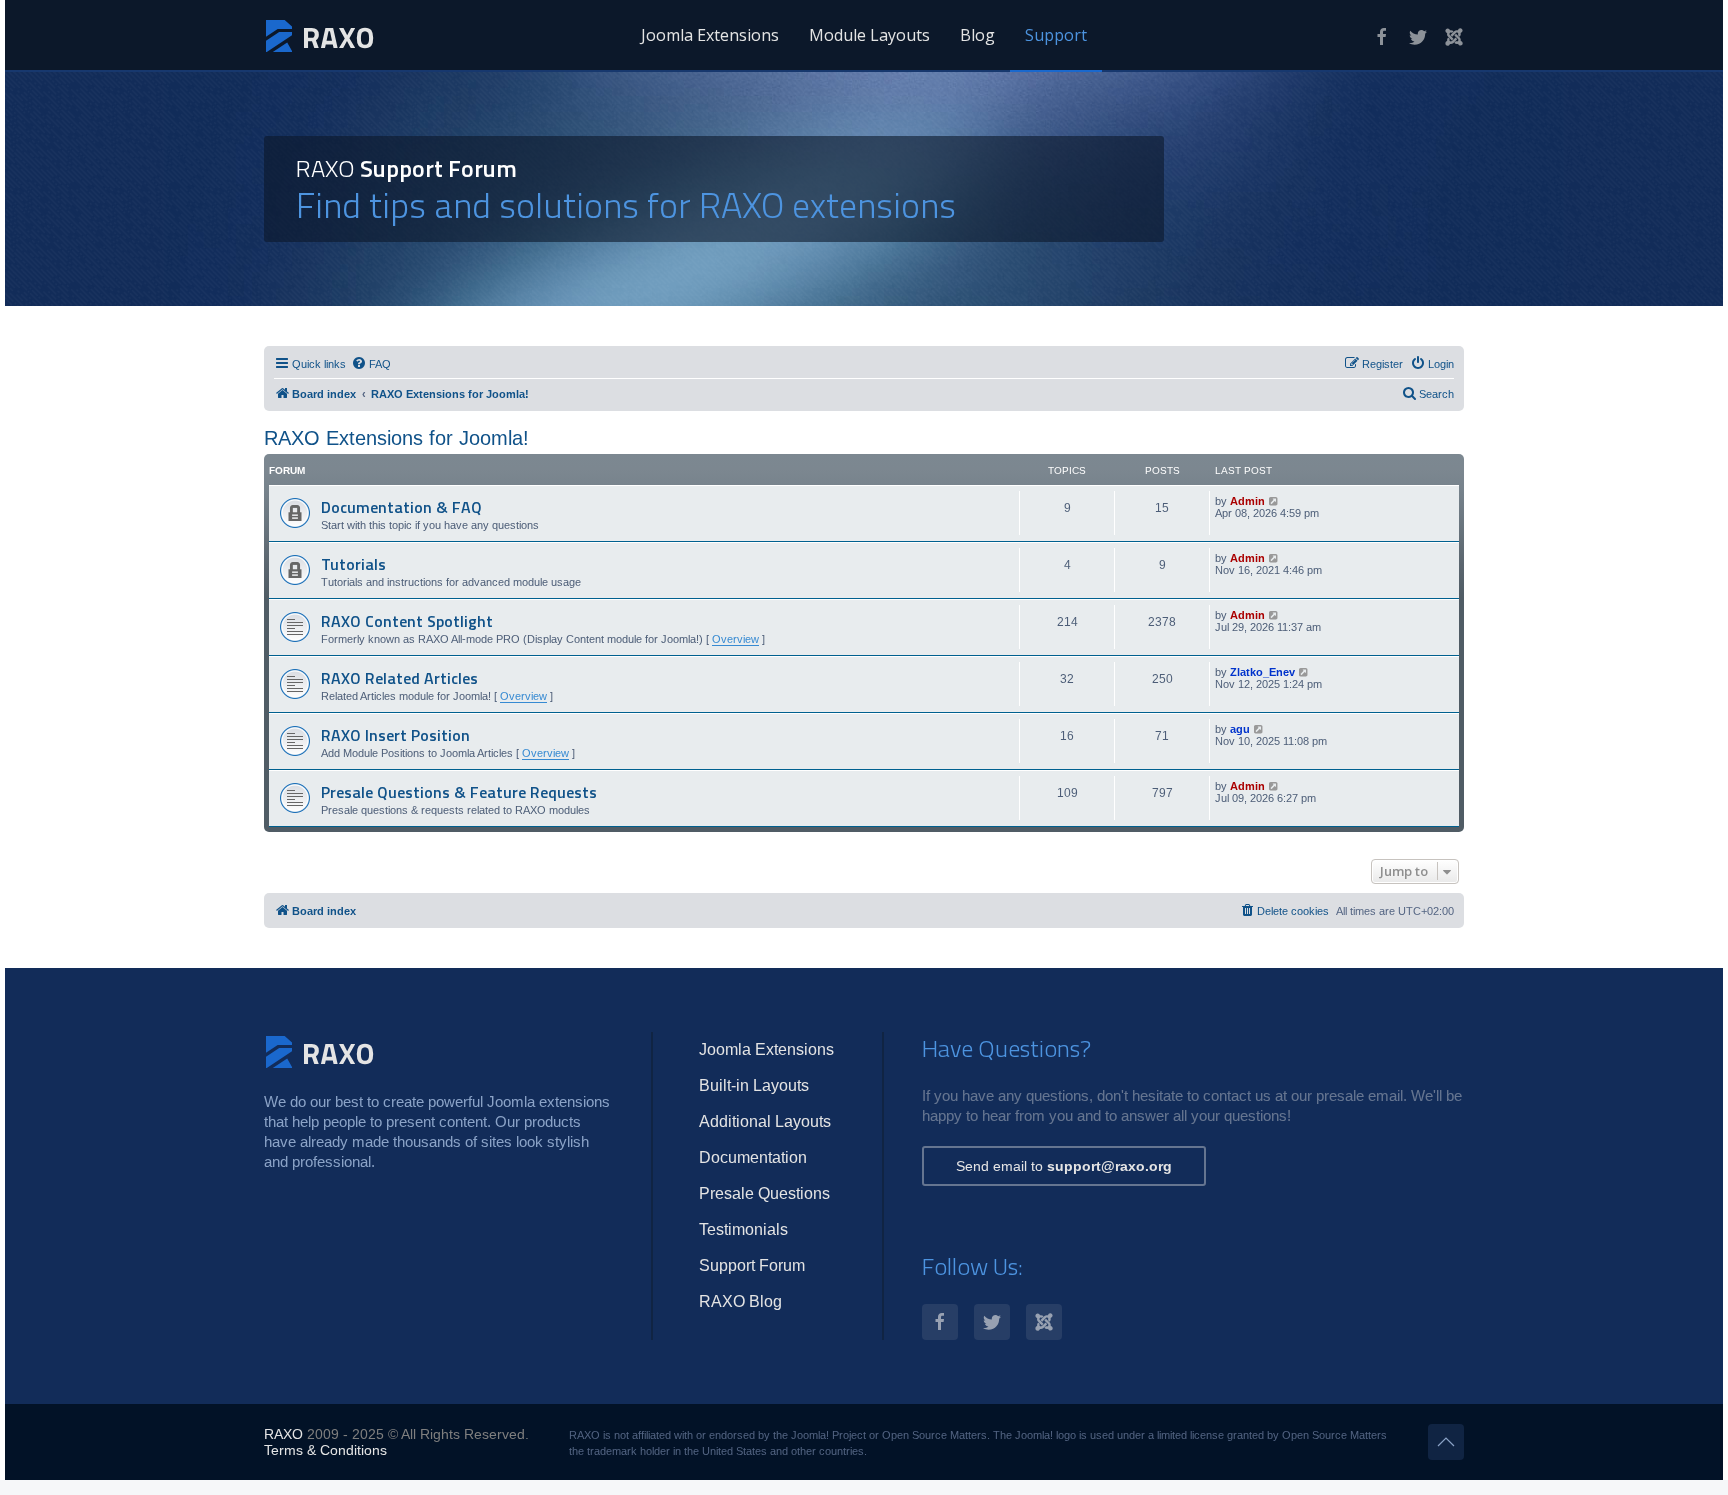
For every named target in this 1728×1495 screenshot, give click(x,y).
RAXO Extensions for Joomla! (396, 438)
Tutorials (353, 564)
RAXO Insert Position (395, 735)
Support (1056, 35)
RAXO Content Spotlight (407, 621)
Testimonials (743, 1229)
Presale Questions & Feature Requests (459, 792)
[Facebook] (1382, 37)
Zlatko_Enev (1262, 672)
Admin (1247, 501)
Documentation (753, 1157)
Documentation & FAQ (401, 507)
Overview (735, 639)
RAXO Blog (740, 1301)
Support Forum (752, 1265)
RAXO (283, 1434)
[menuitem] (371, 364)
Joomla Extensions (710, 35)
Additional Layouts (765, 1121)
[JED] (1454, 37)
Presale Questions (764, 1193)
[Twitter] (1418, 37)
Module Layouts (869, 35)
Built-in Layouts (754, 1085)
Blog (977, 35)
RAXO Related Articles (399, 678)
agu (1240, 729)
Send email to (1064, 1166)
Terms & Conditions (325, 1450)
